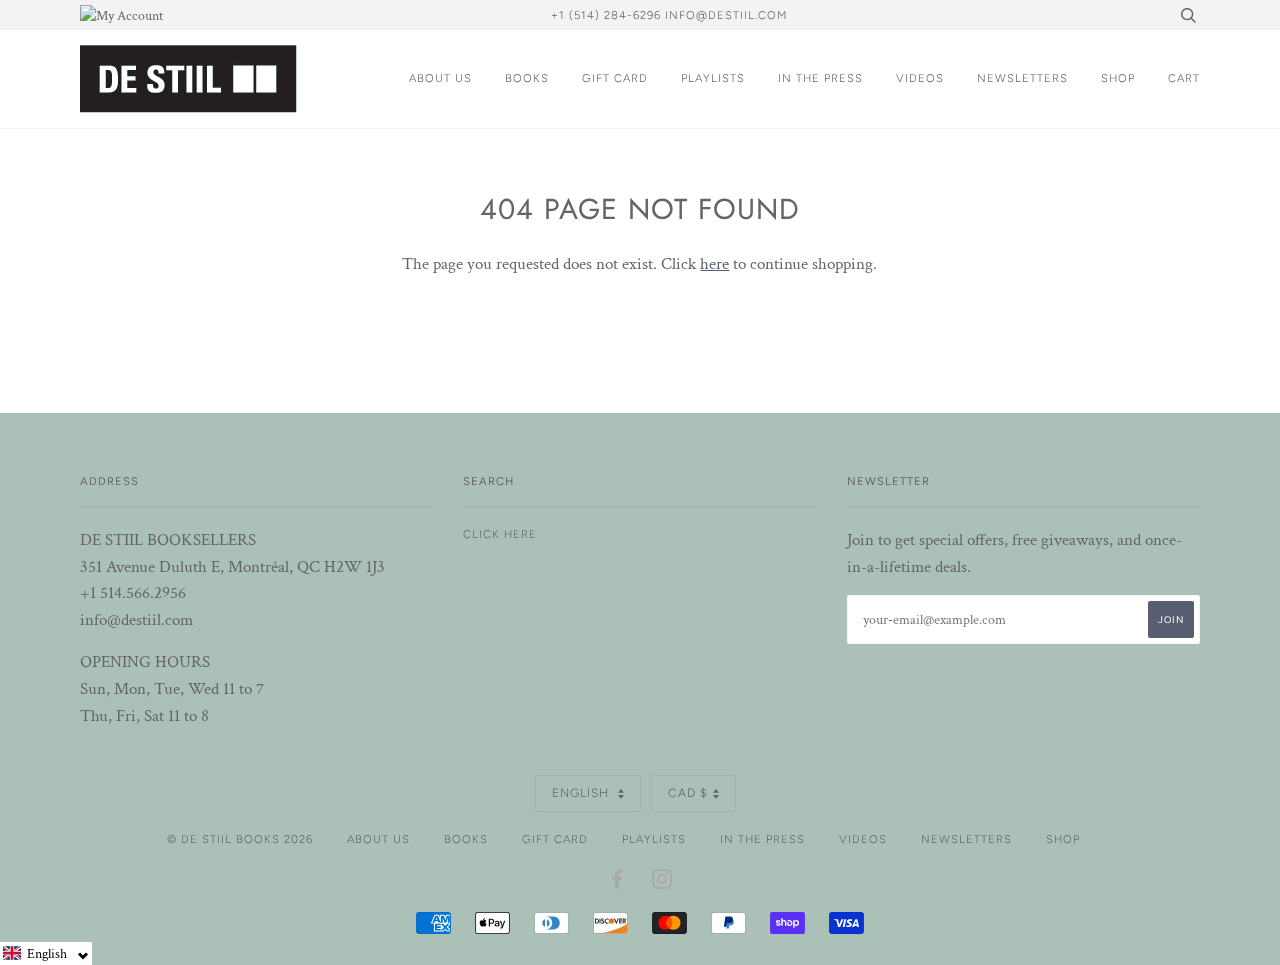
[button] (46, 953)
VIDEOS (920, 78)
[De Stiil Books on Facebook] (617, 883)
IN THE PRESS (820, 78)
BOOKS (527, 78)
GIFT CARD (615, 78)
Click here (500, 534)
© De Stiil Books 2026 (240, 839)
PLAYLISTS (713, 78)
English (582, 793)
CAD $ (688, 793)
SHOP (1118, 78)
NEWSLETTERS (1022, 78)
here (714, 264)
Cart (1184, 78)
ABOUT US (440, 78)
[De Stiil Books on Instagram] (662, 883)
